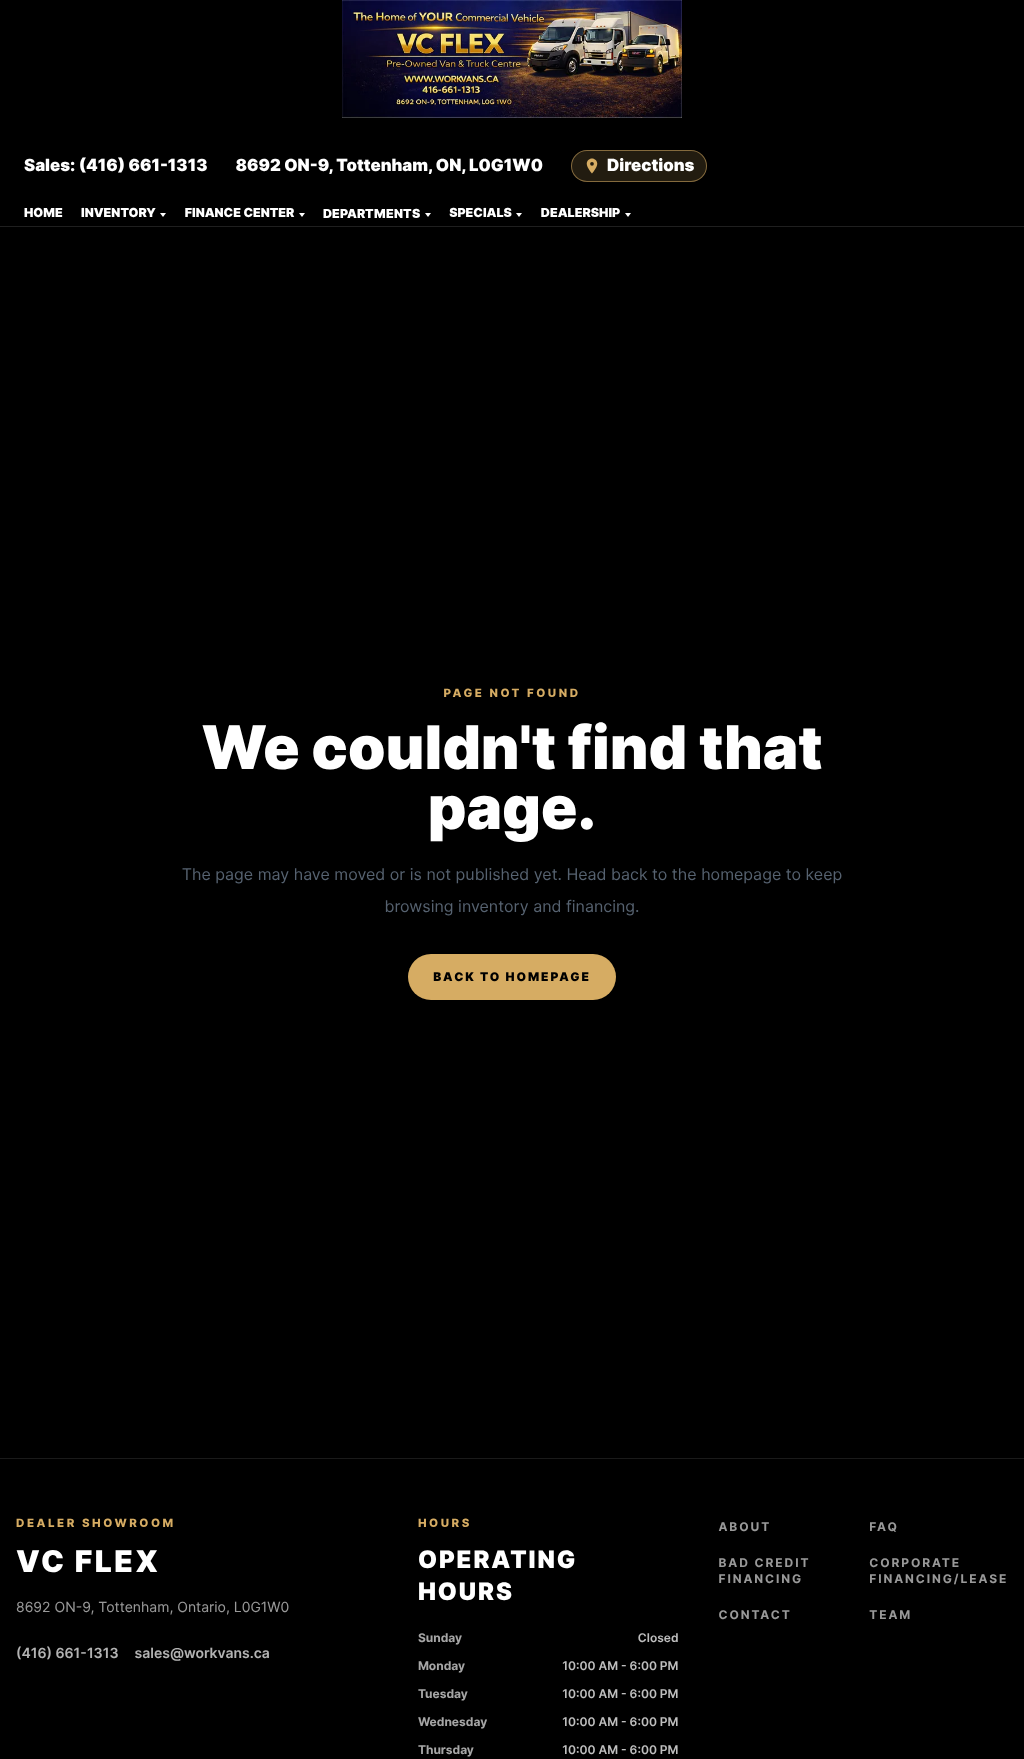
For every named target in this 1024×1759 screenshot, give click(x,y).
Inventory (118, 213)
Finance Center (240, 213)
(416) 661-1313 (67, 1653)
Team (890, 1614)
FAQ (884, 1526)
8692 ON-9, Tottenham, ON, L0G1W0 (388, 166)
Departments (371, 213)
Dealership (581, 213)
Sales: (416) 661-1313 (115, 166)
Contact (754, 1614)
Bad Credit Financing (764, 1570)
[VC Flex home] (512, 59)
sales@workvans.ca (202, 1653)
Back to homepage (512, 976)
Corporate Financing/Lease (938, 1570)
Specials (480, 213)
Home (43, 213)
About (744, 1526)
